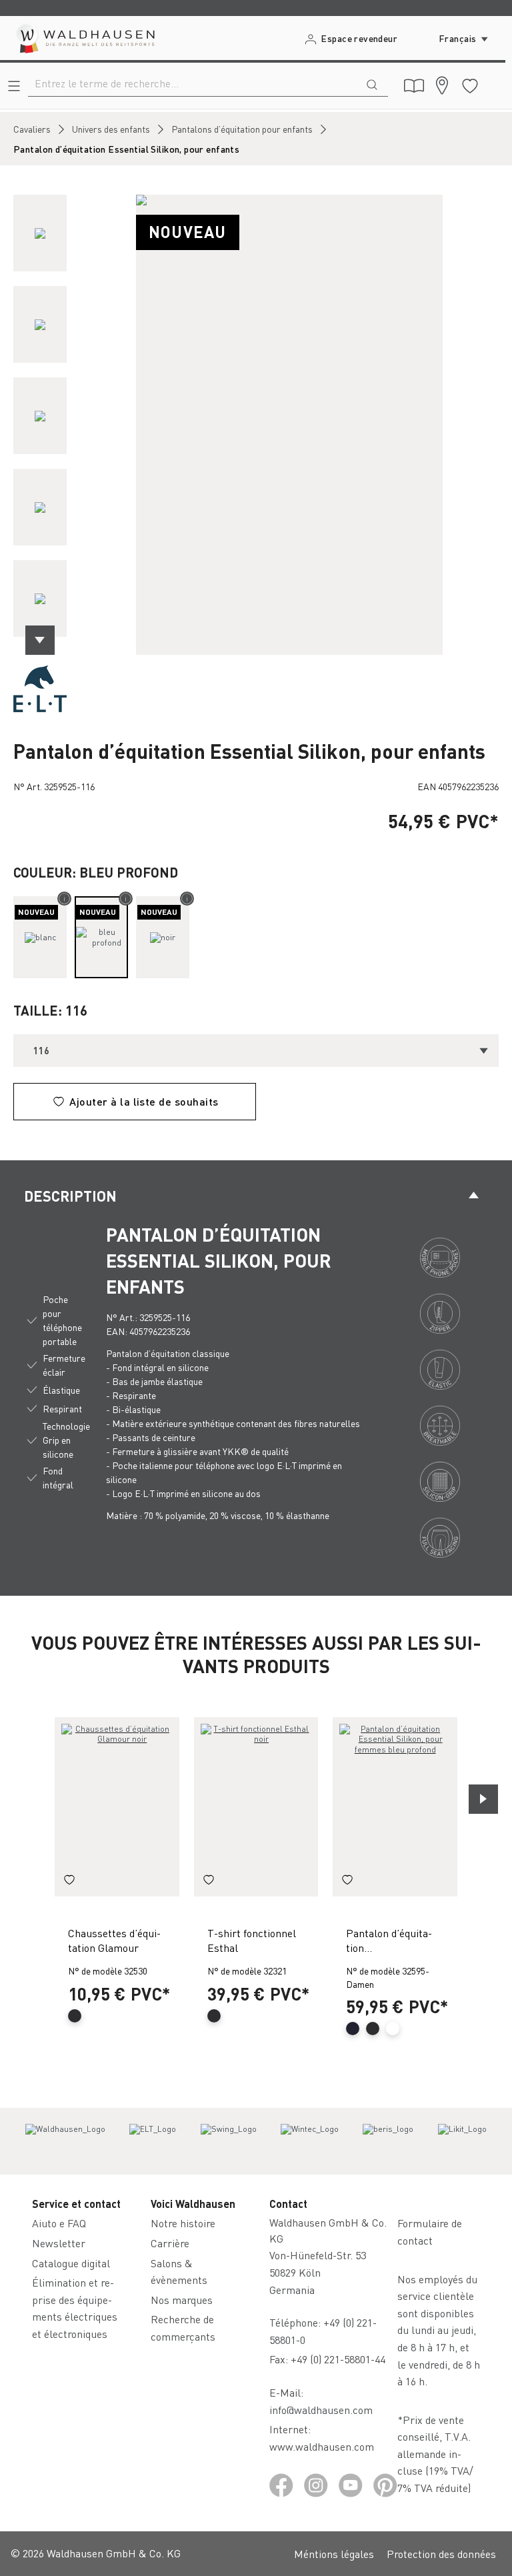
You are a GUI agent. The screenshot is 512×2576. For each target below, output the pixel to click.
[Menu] (14, 86)
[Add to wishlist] (69, 1882)
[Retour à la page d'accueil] (84, 38)
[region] (256, 425)
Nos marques (182, 2300)
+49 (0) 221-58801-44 (341, 2359)
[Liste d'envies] (470, 86)
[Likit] (462, 2141)
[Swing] (229, 2141)
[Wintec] (310, 2141)
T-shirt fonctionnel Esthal (252, 1940)
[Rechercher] (372, 83)
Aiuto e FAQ (59, 2223)
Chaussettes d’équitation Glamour (114, 1940)
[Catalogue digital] (414, 86)
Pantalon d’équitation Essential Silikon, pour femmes (389, 1942)
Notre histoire (183, 2223)
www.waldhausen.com (322, 2446)
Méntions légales (334, 2554)
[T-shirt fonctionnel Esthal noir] (256, 1807)
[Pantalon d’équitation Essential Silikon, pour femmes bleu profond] (395, 1807)
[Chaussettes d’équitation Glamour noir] (117, 1807)
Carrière (170, 2243)
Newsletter (59, 2243)
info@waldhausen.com (321, 2410)
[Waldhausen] (65, 2141)
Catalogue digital (71, 2263)
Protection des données (441, 2554)
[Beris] (388, 2141)
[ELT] (40, 688)
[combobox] (192, 83)
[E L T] (153, 2141)
